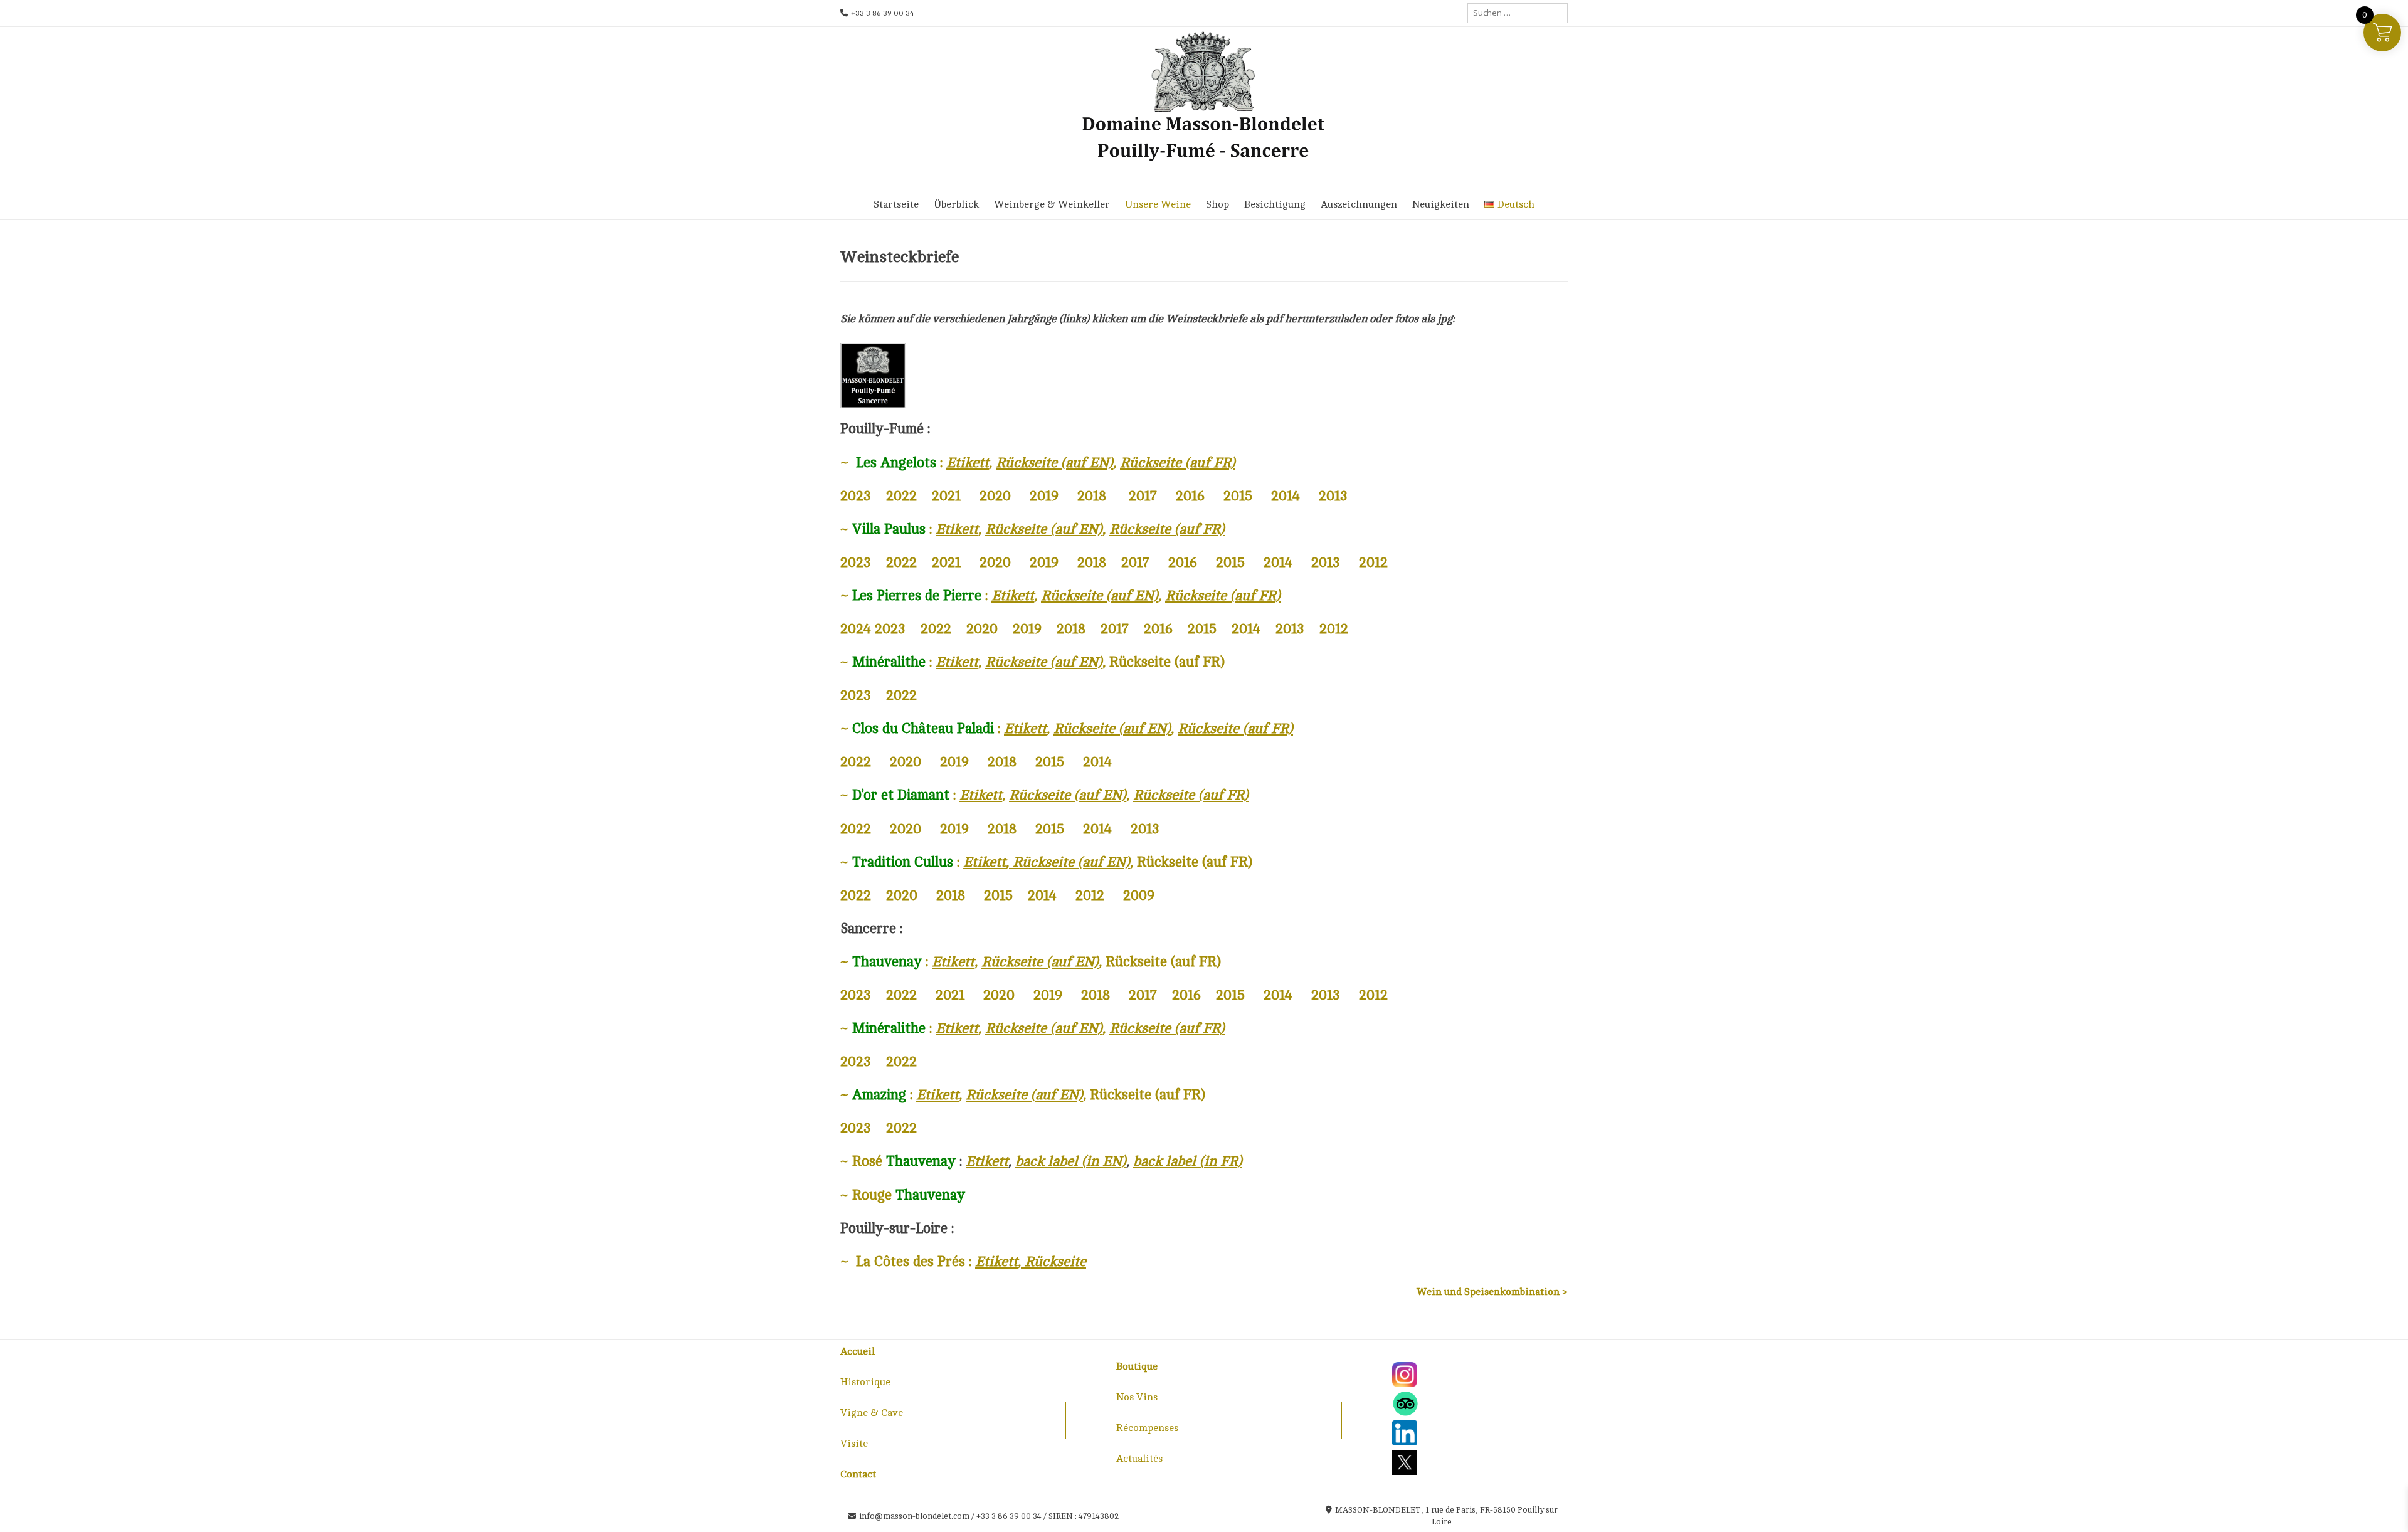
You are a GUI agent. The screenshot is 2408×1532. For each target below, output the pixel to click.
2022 (901, 496)
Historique (865, 1382)
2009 (1139, 895)
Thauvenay (930, 1195)
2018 (1092, 496)
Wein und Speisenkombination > (1492, 1292)
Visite (854, 1444)
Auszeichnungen (1359, 204)
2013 (1333, 496)
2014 (1286, 496)
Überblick (956, 204)
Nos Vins (1137, 1397)
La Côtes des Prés (911, 1261)
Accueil (858, 1351)
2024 (856, 629)
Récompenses (1147, 1428)
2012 (1373, 562)
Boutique (1137, 1366)
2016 (1190, 496)
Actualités (1139, 1459)
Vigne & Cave (872, 1413)
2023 (856, 496)
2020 (995, 496)
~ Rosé (861, 1161)
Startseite (896, 204)
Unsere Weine (1158, 204)
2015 (1238, 496)
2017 (1143, 496)
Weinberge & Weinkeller (1052, 204)
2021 (946, 496)
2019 (1044, 496)
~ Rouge (866, 1195)
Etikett (996, 1261)
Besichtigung (1275, 204)
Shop (1217, 204)
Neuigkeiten (1441, 204)
